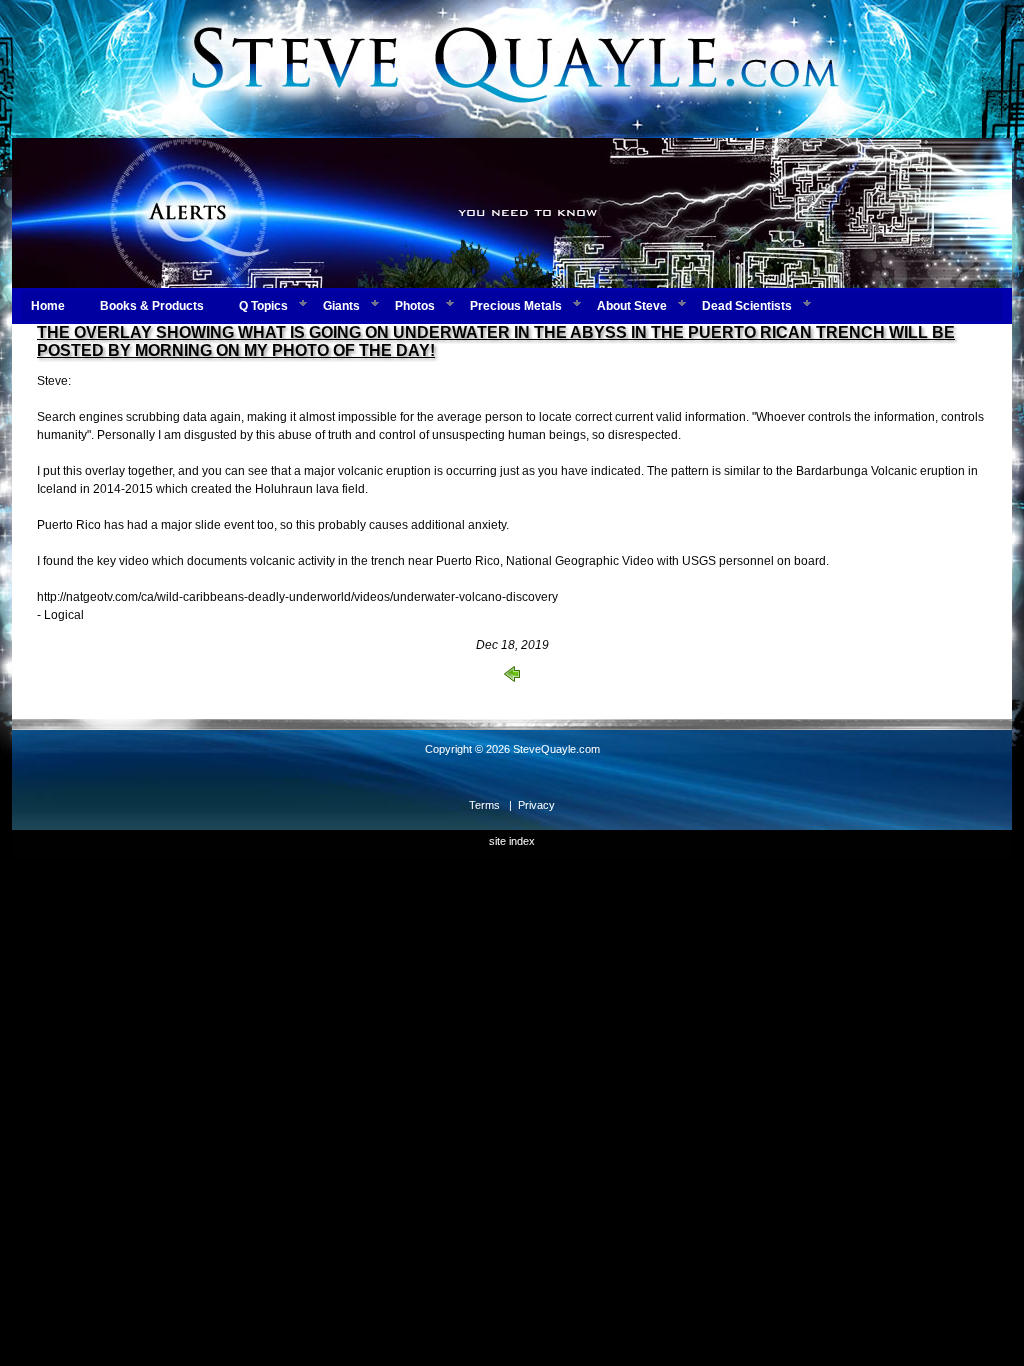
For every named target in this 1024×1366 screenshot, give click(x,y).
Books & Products (152, 306)
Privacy (536, 805)
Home (48, 306)
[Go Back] (512, 678)
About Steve (632, 306)
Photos (415, 306)
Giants (341, 306)
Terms (484, 805)
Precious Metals (516, 306)
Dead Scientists (747, 306)
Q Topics (263, 306)
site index (512, 841)
